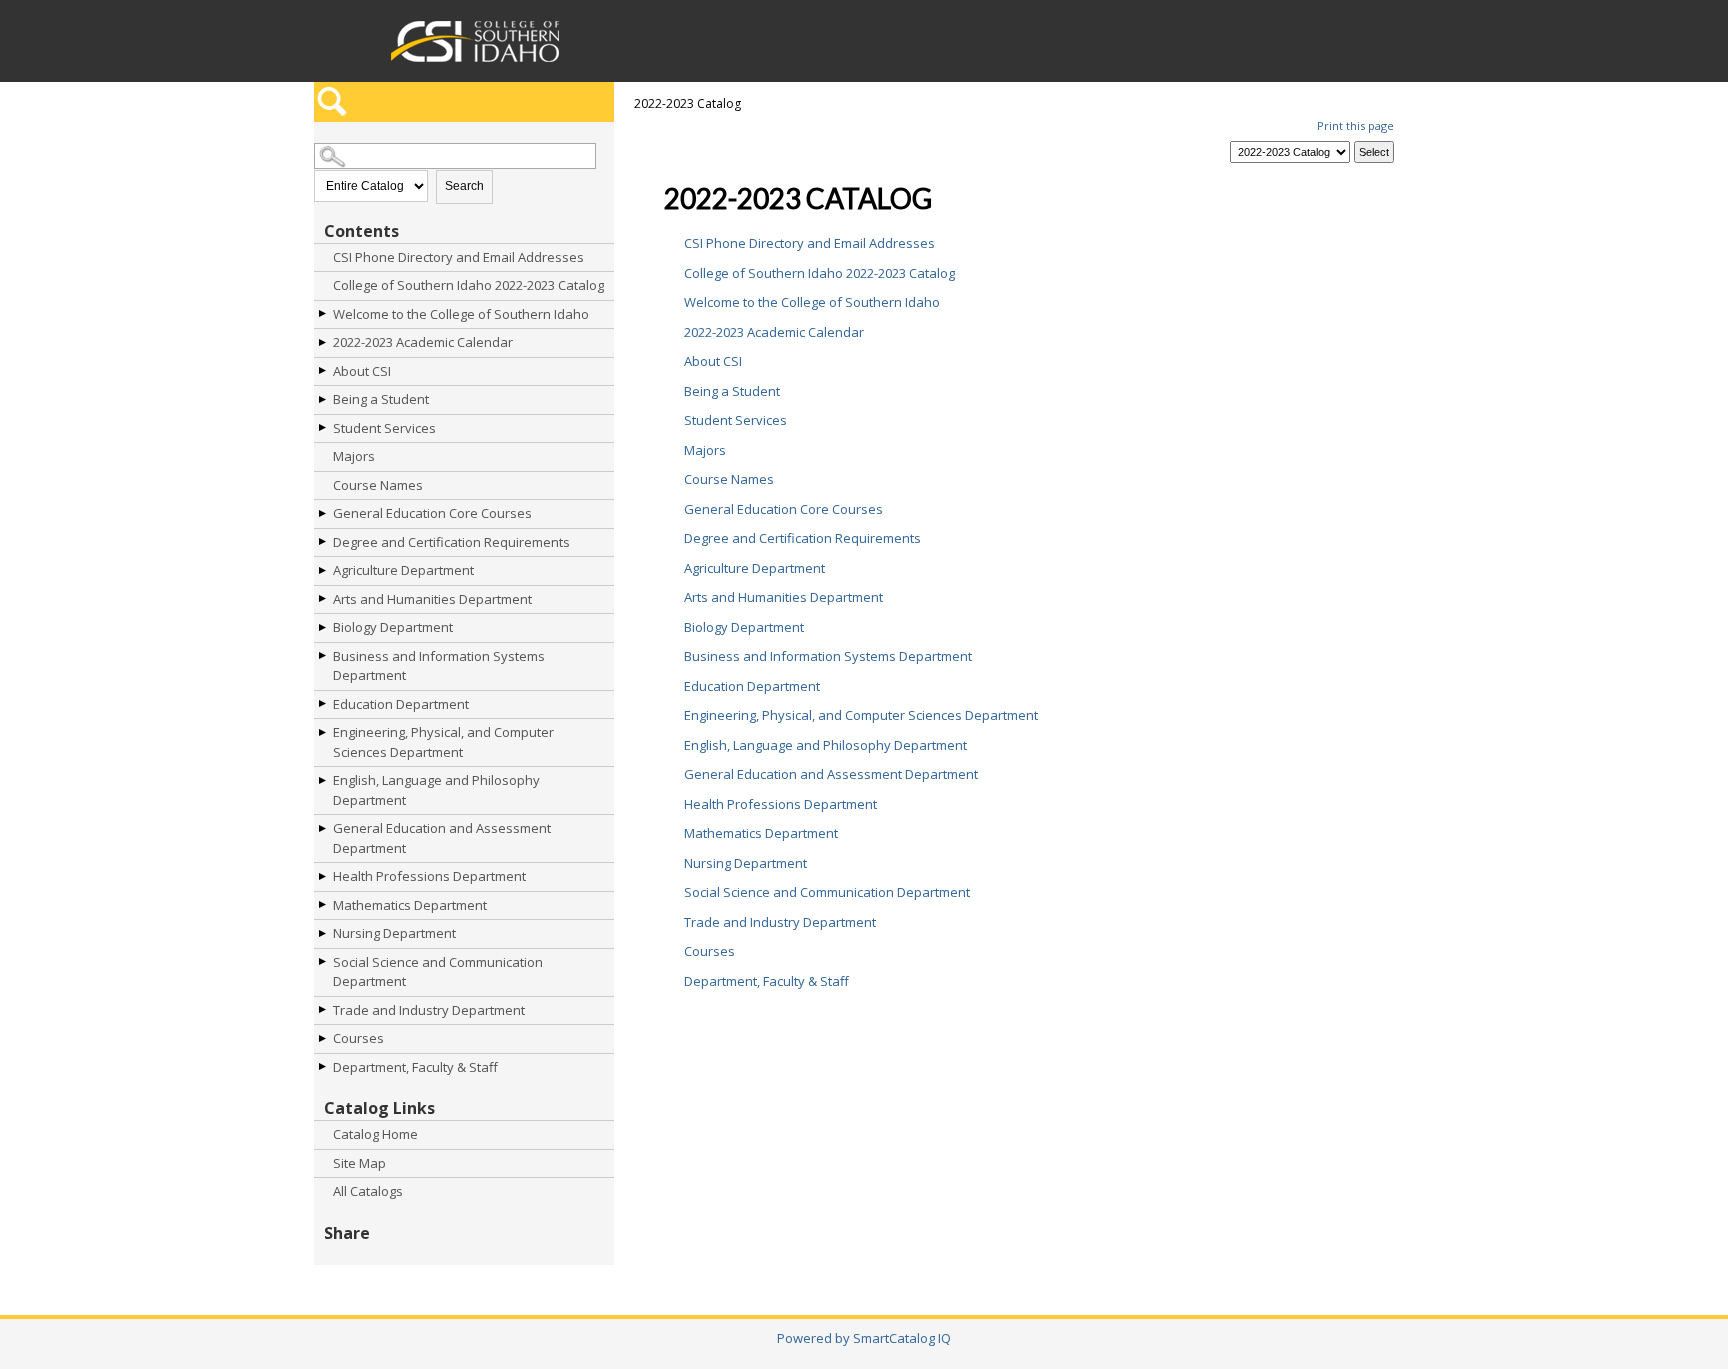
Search (464, 186)
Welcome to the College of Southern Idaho (461, 314)
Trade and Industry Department (429, 1010)
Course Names (378, 485)
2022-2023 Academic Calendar (423, 342)
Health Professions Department (429, 876)
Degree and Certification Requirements (451, 542)
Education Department (401, 704)
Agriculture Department (403, 570)
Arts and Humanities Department (432, 599)
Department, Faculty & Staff (415, 1067)
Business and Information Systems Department (439, 666)
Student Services (384, 428)
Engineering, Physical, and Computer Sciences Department (443, 742)
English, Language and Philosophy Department (436, 790)
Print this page (1355, 125)
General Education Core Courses (432, 513)
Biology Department (393, 627)
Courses (358, 1038)
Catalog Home (375, 1134)
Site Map (359, 1163)
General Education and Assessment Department (442, 838)
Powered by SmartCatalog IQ (864, 1338)
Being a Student (381, 399)
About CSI (362, 371)
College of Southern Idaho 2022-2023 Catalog (468, 285)
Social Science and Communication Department (438, 972)
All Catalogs (368, 1191)
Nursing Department (394, 933)
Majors (354, 456)
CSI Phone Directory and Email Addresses (458, 257)
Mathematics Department (410, 905)
